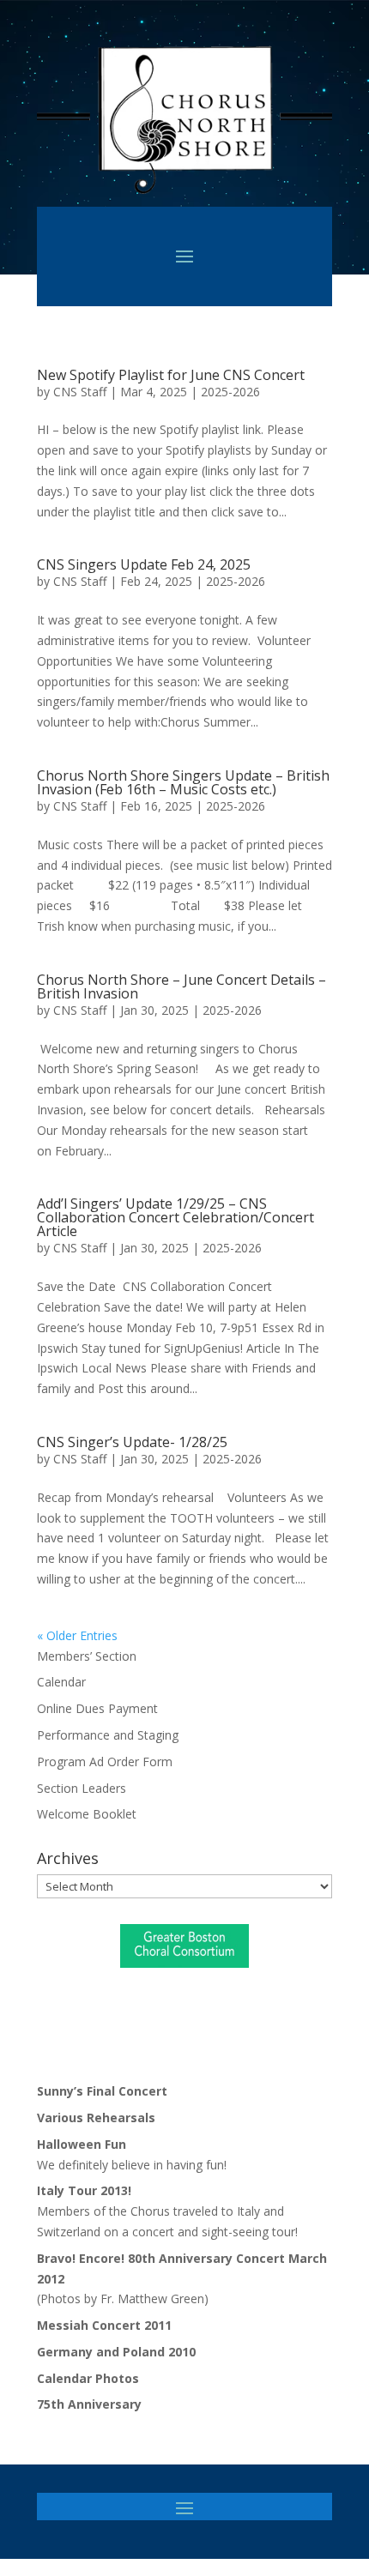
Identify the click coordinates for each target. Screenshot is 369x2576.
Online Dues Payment (97, 1708)
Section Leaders (82, 1788)
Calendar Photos (88, 2378)
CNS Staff (80, 392)
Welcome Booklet (87, 1814)
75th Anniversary (89, 2404)
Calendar (61, 1682)
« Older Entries (77, 1635)
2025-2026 (230, 392)
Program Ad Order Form (105, 1762)
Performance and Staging (108, 1735)
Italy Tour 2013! (84, 2190)
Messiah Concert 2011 (104, 2325)
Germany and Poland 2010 (116, 2352)
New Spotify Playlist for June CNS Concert (171, 375)
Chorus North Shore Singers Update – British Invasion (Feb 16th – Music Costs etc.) (183, 782)
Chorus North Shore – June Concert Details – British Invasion (181, 986)
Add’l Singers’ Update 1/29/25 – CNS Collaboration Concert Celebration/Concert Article (175, 1217)
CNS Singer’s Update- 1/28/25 (132, 1442)
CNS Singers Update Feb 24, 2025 (144, 564)
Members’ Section (87, 1656)
